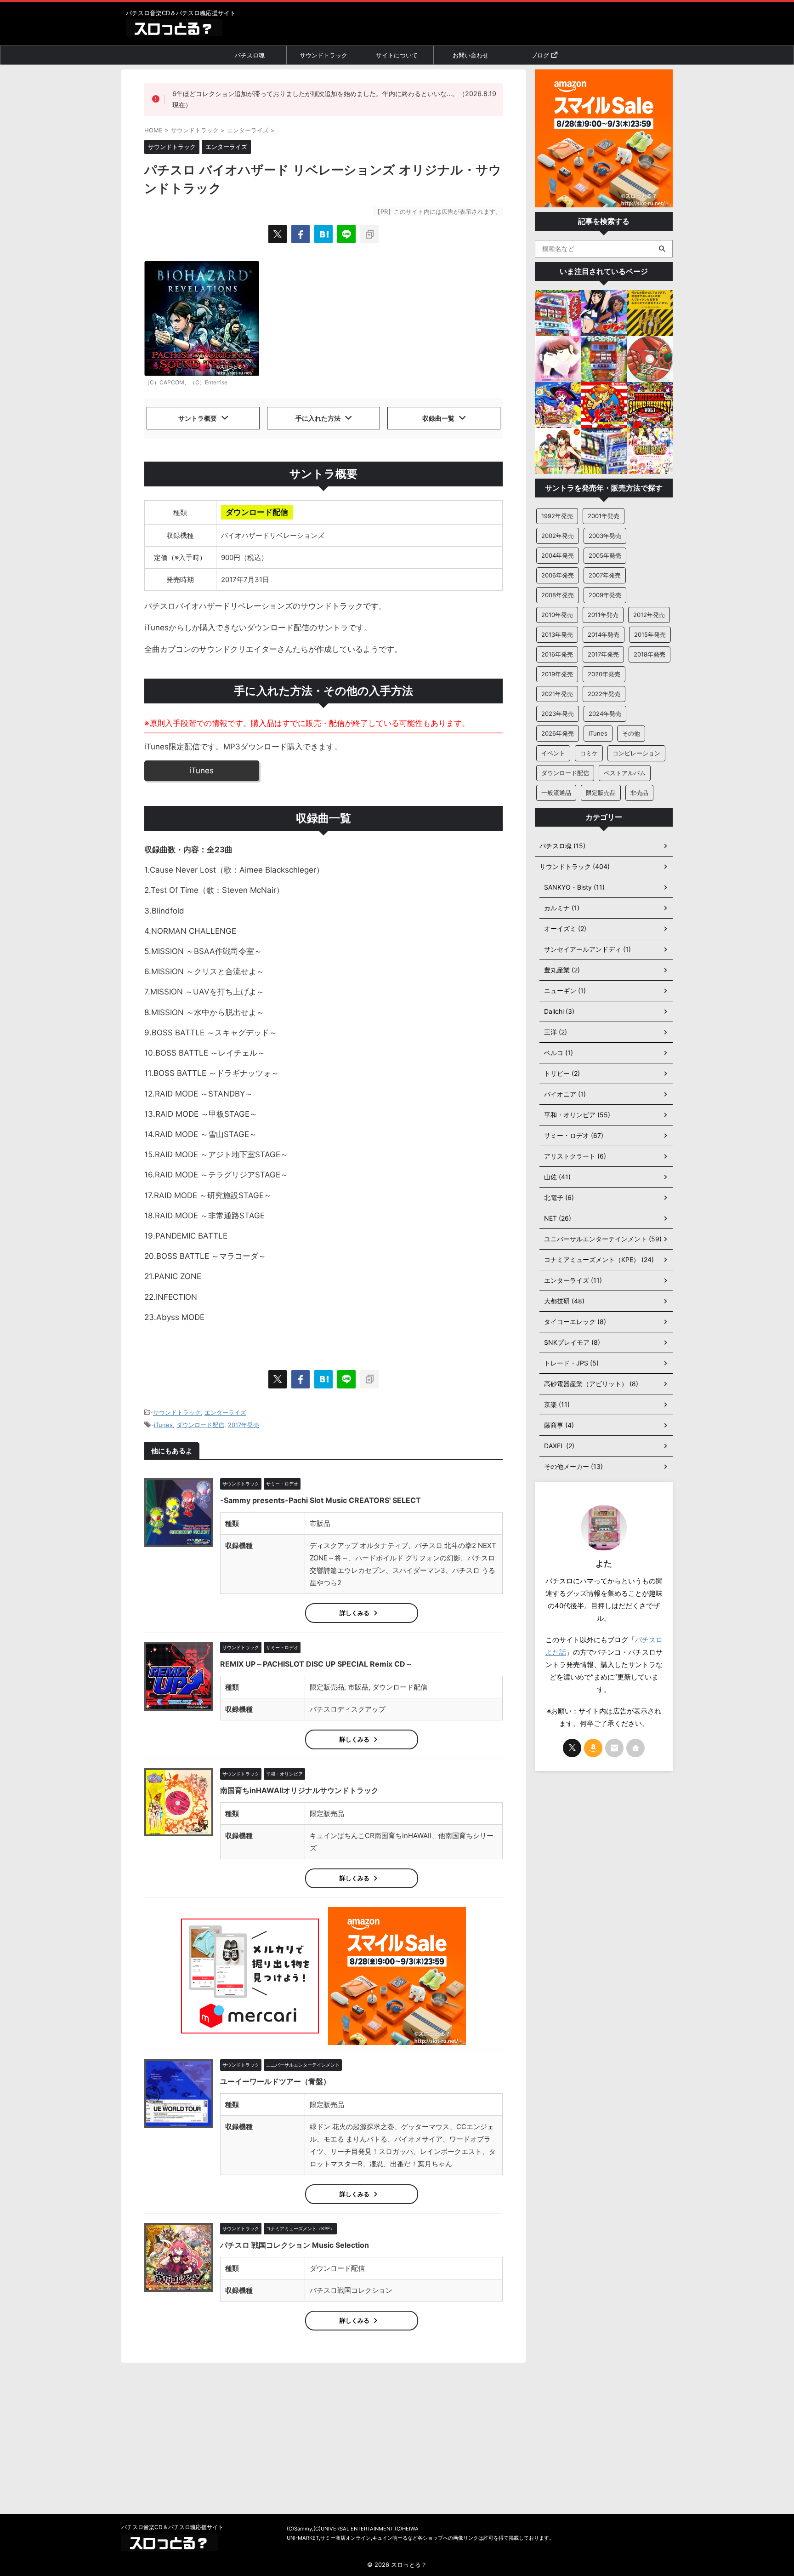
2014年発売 (604, 634)
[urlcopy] (369, 234)
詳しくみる (354, 1613)
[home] (635, 1748)
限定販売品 (601, 793)
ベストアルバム (625, 773)
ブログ (540, 55)
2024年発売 (605, 714)
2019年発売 (557, 674)
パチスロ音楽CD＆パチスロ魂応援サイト (172, 2527)
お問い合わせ (471, 55)
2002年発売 (558, 536)
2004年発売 (558, 555)
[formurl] (614, 1748)
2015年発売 (650, 634)
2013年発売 (557, 634)
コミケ (589, 753)
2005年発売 (605, 555)
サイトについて (397, 55)
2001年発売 (604, 516)
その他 (631, 733)
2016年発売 (557, 654)
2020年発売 (604, 674)
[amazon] (593, 1748)
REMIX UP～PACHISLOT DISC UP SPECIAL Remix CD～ (316, 1664)
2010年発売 (557, 615)
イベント (553, 753)
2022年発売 (604, 694)
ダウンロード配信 (200, 1425)
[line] (346, 234)
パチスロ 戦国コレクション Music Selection (295, 2245)
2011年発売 (603, 615)
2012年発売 (649, 615)
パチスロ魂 (250, 55)
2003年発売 (605, 536)
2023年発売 (558, 714)
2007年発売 (605, 575)
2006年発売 (558, 575)
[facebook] (301, 234)
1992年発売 (557, 516)
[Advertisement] (604, 1923)
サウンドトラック (323, 55)
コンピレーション (636, 753)
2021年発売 (557, 694)
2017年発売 (244, 1425)
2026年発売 (558, 733)
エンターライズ (225, 1412)
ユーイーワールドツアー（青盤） (275, 2081)
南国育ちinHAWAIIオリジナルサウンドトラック (299, 1790)
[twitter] (278, 234)
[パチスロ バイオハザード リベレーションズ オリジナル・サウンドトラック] (323, 234)
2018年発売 (649, 654)
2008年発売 (558, 595)
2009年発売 (605, 595)
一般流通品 (556, 793)
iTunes (201, 771)
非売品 (639, 793)
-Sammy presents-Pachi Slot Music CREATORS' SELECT (320, 1500)
